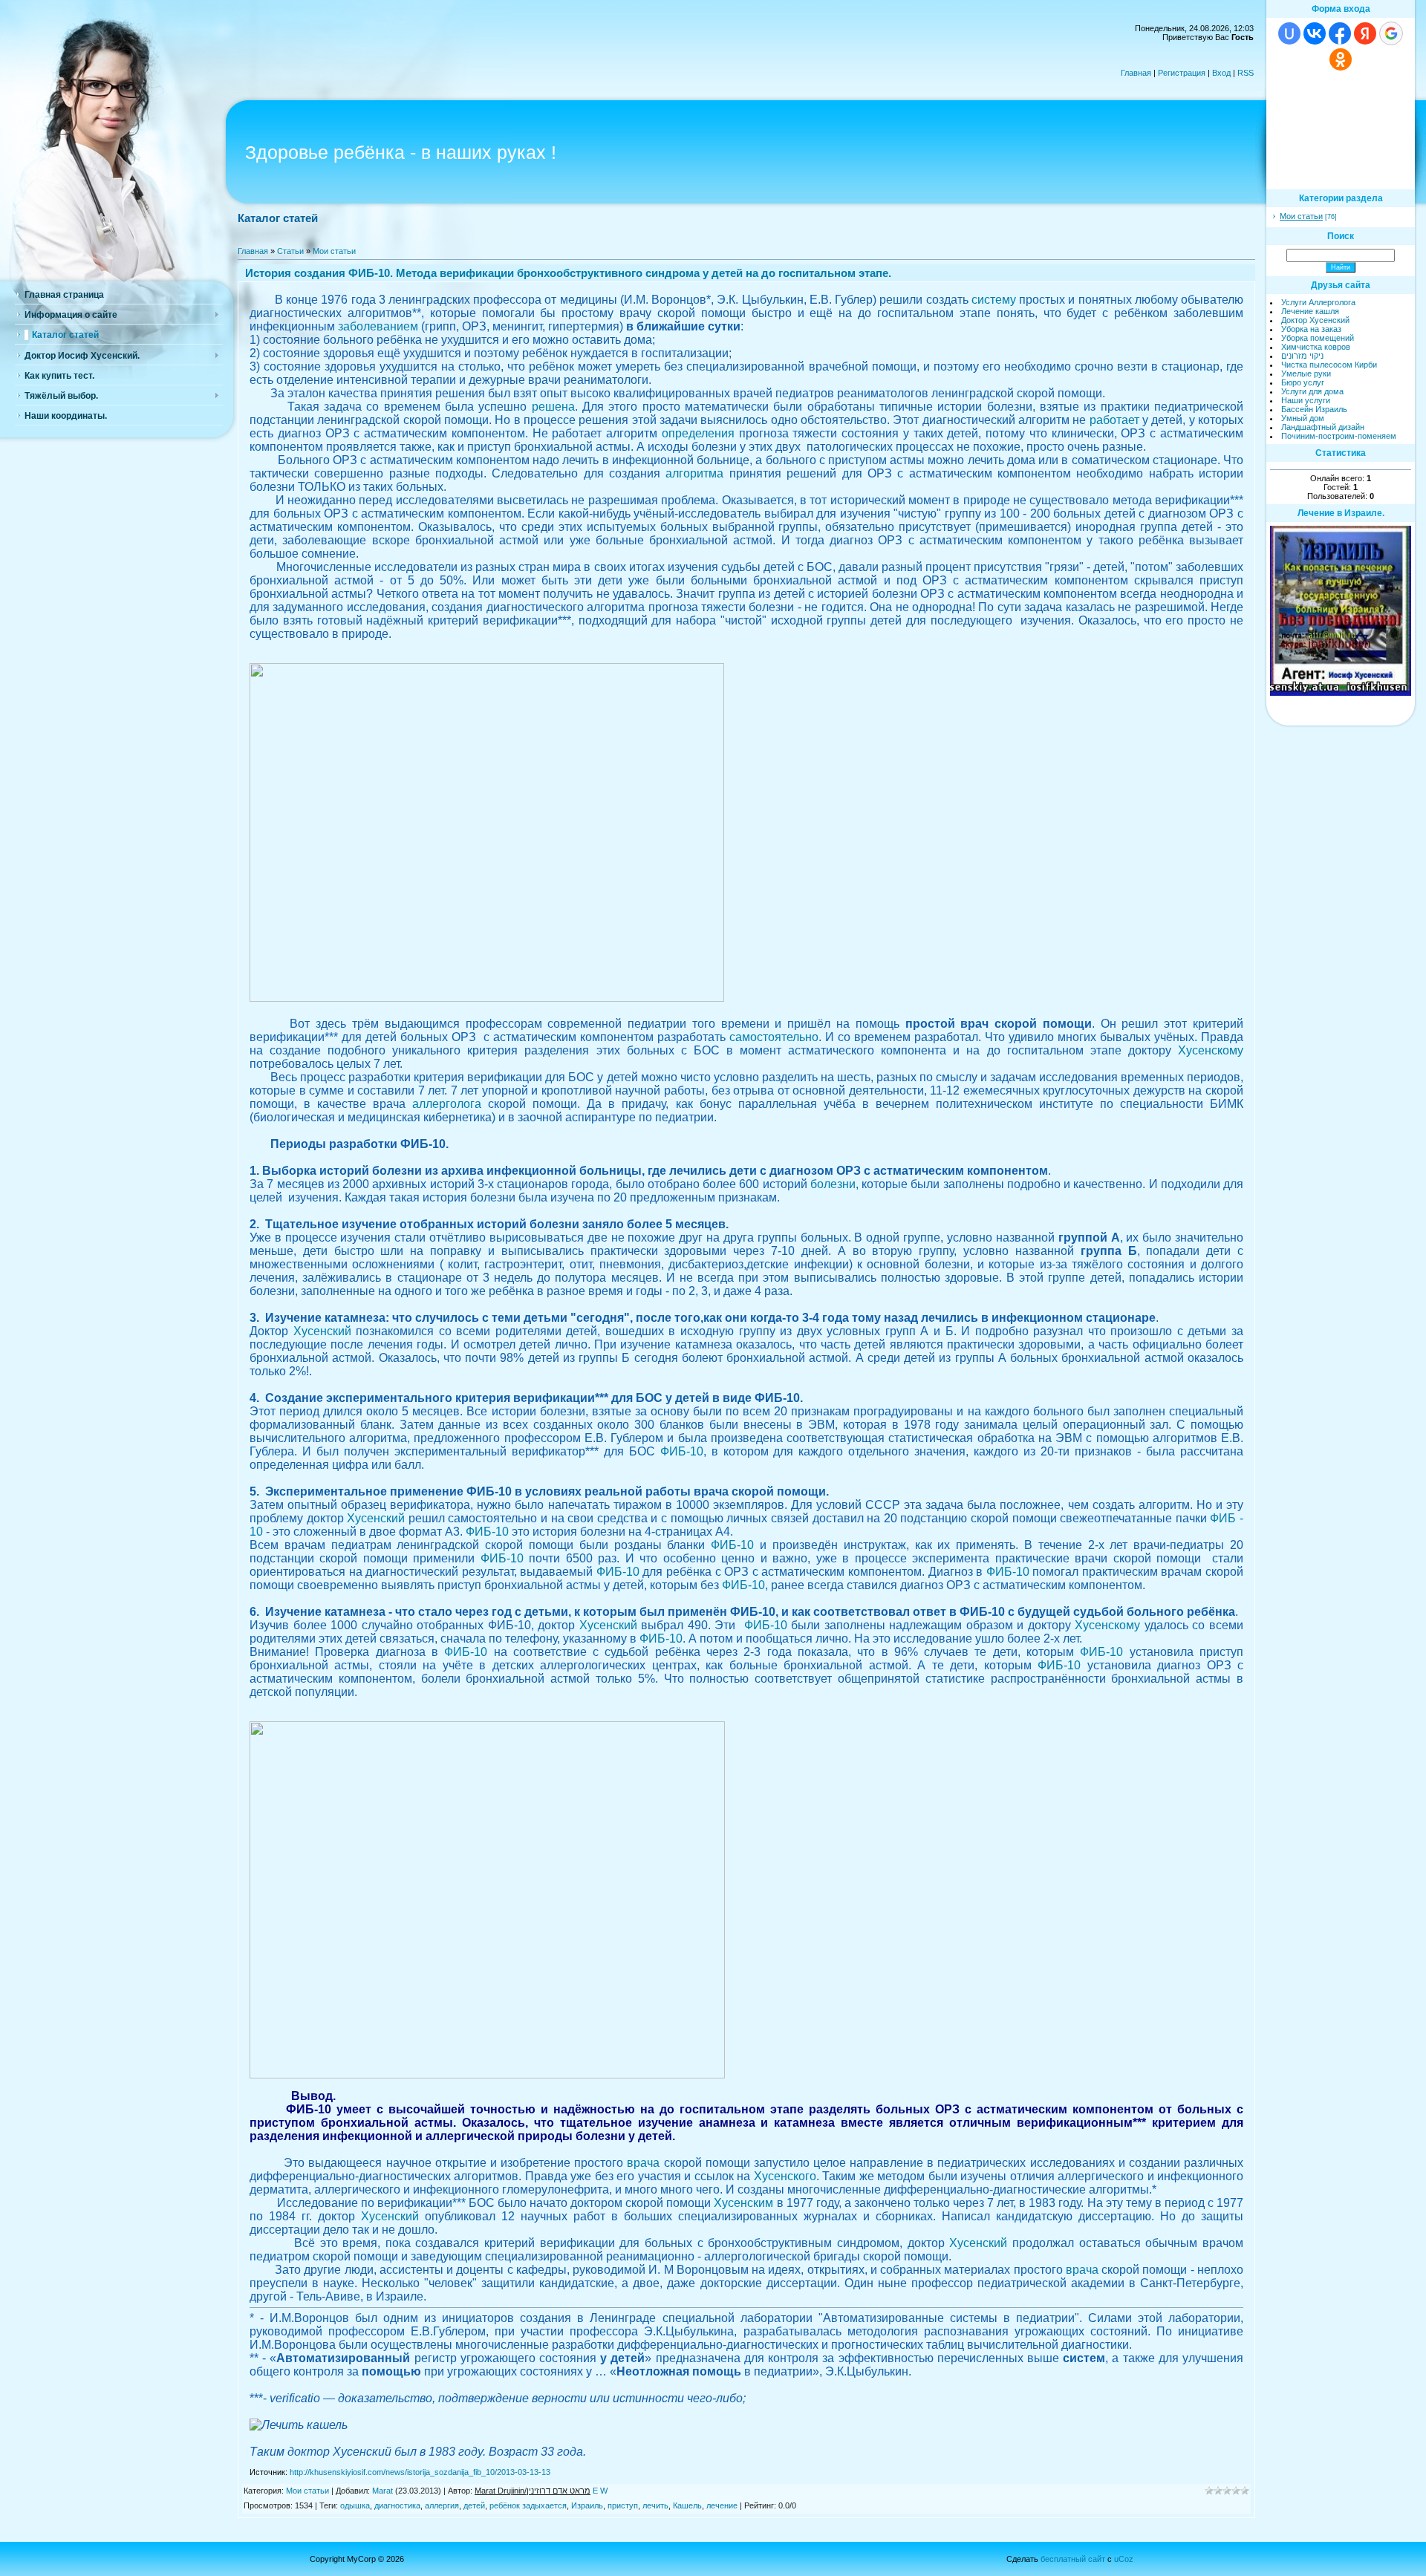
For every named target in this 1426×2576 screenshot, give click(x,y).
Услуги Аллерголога (1318, 302)
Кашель (687, 2505)
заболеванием (378, 326)
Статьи (290, 251)
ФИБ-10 (682, 1451)
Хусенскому (1211, 1050)
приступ (623, 2505)
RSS (1246, 73)
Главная (1136, 73)
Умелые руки (1306, 374)
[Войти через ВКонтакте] (1315, 33)
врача (643, 2163)
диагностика (397, 2505)
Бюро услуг (1303, 382)
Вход (1221, 73)
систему (994, 300)
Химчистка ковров (1316, 347)
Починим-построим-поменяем (1339, 436)
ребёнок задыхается (528, 2505)
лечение (722, 2505)
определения (698, 433)
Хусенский (322, 1331)
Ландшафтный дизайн (1323, 427)
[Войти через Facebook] (1340, 33)
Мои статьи (334, 251)
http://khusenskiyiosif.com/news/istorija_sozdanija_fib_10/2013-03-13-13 (420, 2472)
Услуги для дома (1312, 391)
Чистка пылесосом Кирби (1329, 365)
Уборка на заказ (1311, 329)
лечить (655, 2505)
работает (1114, 420)
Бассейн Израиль (1314, 409)
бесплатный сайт (1073, 2559)
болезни (833, 1184)
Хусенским (743, 2203)
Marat (382, 2491)
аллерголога (447, 1104)
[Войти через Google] (1391, 33)
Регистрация (1182, 73)
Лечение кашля (1310, 311)
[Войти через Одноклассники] (1341, 59)
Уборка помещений (1318, 338)
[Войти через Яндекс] (1365, 33)
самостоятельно (774, 1037)
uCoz (1124, 2559)
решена (553, 407)
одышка (355, 2505)
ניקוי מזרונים (1302, 356)
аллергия (442, 2505)
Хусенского (785, 2176)
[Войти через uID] (1289, 33)
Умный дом (1303, 418)
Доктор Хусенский (1315, 320)
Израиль (587, 2505)
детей (474, 2505)
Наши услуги (1306, 400)
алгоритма (694, 473)
